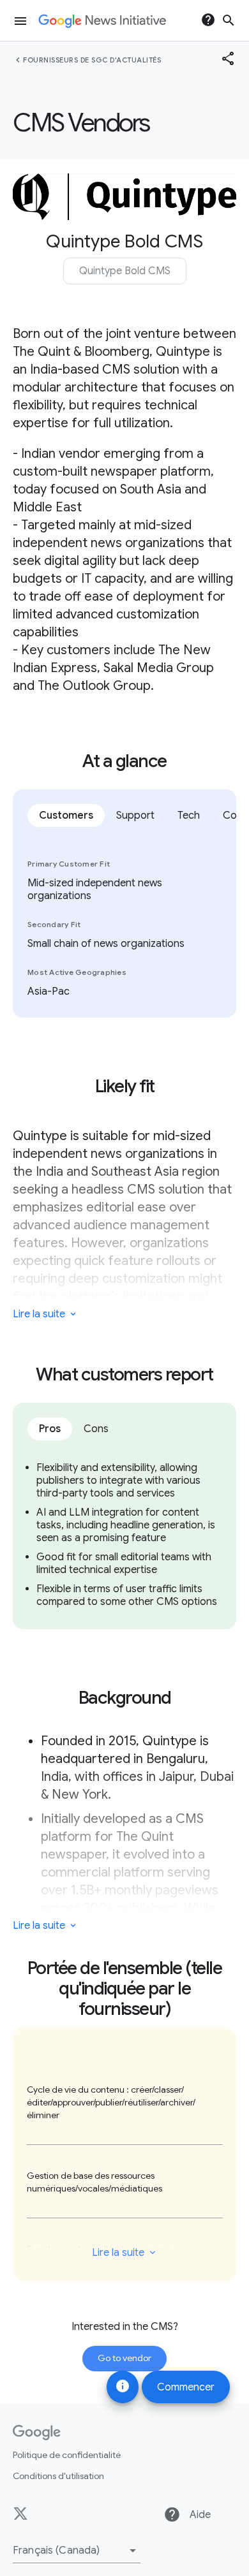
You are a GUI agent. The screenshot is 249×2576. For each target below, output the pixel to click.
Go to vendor (124, 2358)
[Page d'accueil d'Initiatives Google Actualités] (102, 21)
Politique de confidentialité (67, 2455)
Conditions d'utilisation (58, 2476)
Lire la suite (118, 2253)
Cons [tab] (96, 1429)
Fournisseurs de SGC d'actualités (92, 60)
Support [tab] (135, 816)
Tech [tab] (189, 816)
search (229, 20)
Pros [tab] (50, 1429)
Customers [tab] (66, 816)
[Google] (37, 2433)
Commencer (186, 2387)
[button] (77, 2550)
